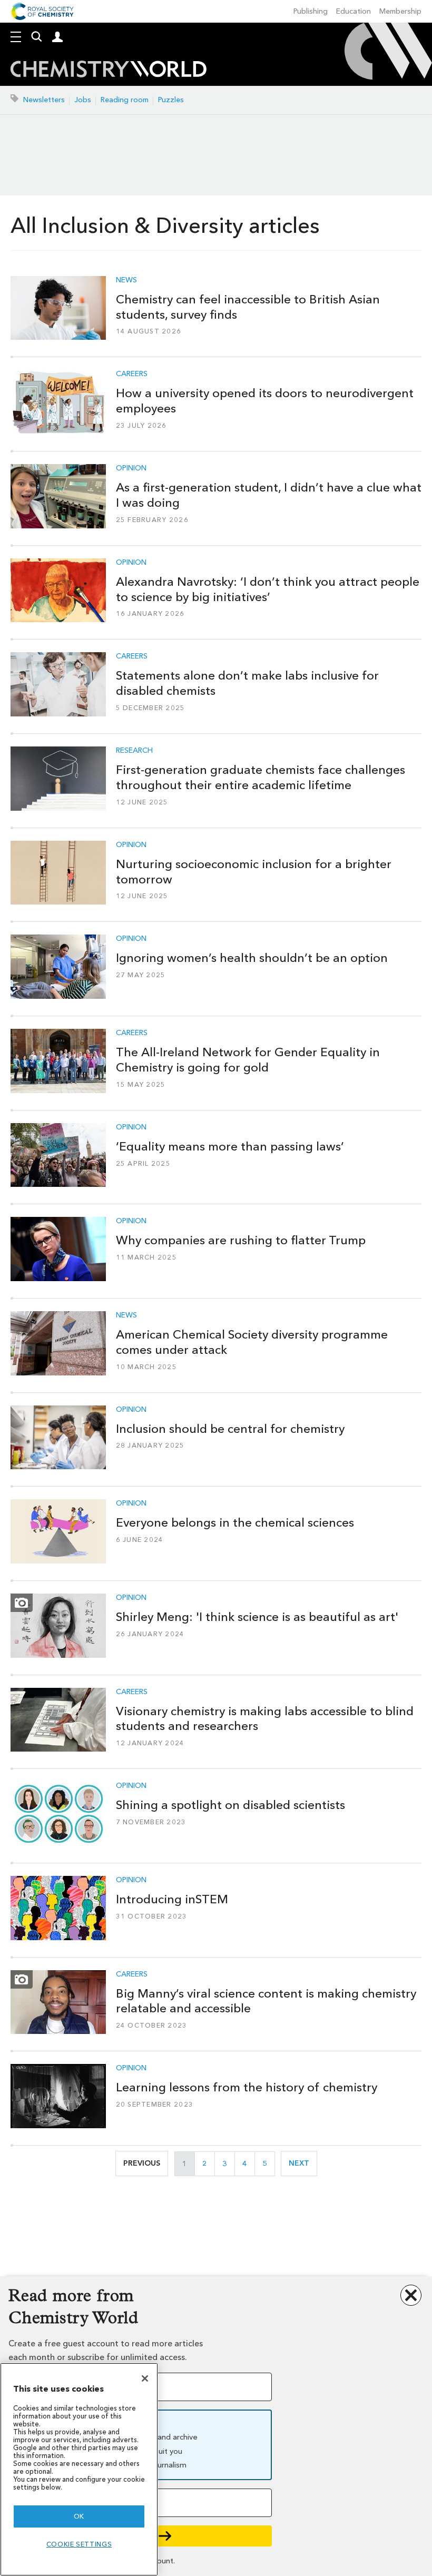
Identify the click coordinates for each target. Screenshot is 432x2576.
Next (303, 2163)
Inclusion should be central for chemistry (230, 1429)
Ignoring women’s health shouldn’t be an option (252, 958)
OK (79, 2516)
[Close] (145, 2378)
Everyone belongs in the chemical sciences (235, 1522)
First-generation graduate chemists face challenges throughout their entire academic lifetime (261, 777)
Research (134, 751)
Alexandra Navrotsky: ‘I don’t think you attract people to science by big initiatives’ (268, 589)
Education (354, 11)
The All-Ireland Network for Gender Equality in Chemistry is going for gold (248, 1060)
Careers (132, 374)
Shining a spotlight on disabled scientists (230, 1805)
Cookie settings (79, 2544)
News (126, 280)
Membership (400, 11)
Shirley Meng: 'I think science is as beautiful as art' (257, 1617)
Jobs (83, 100)
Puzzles (171, 100)
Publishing (311, 11)
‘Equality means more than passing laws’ (230, 1146)
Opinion (131, 468)
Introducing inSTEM (172, 1899)
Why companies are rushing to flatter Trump (241, 1240)
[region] (79, 2469)
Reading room (125, 100)
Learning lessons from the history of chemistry (247, 2087)
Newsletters (44, 100)
